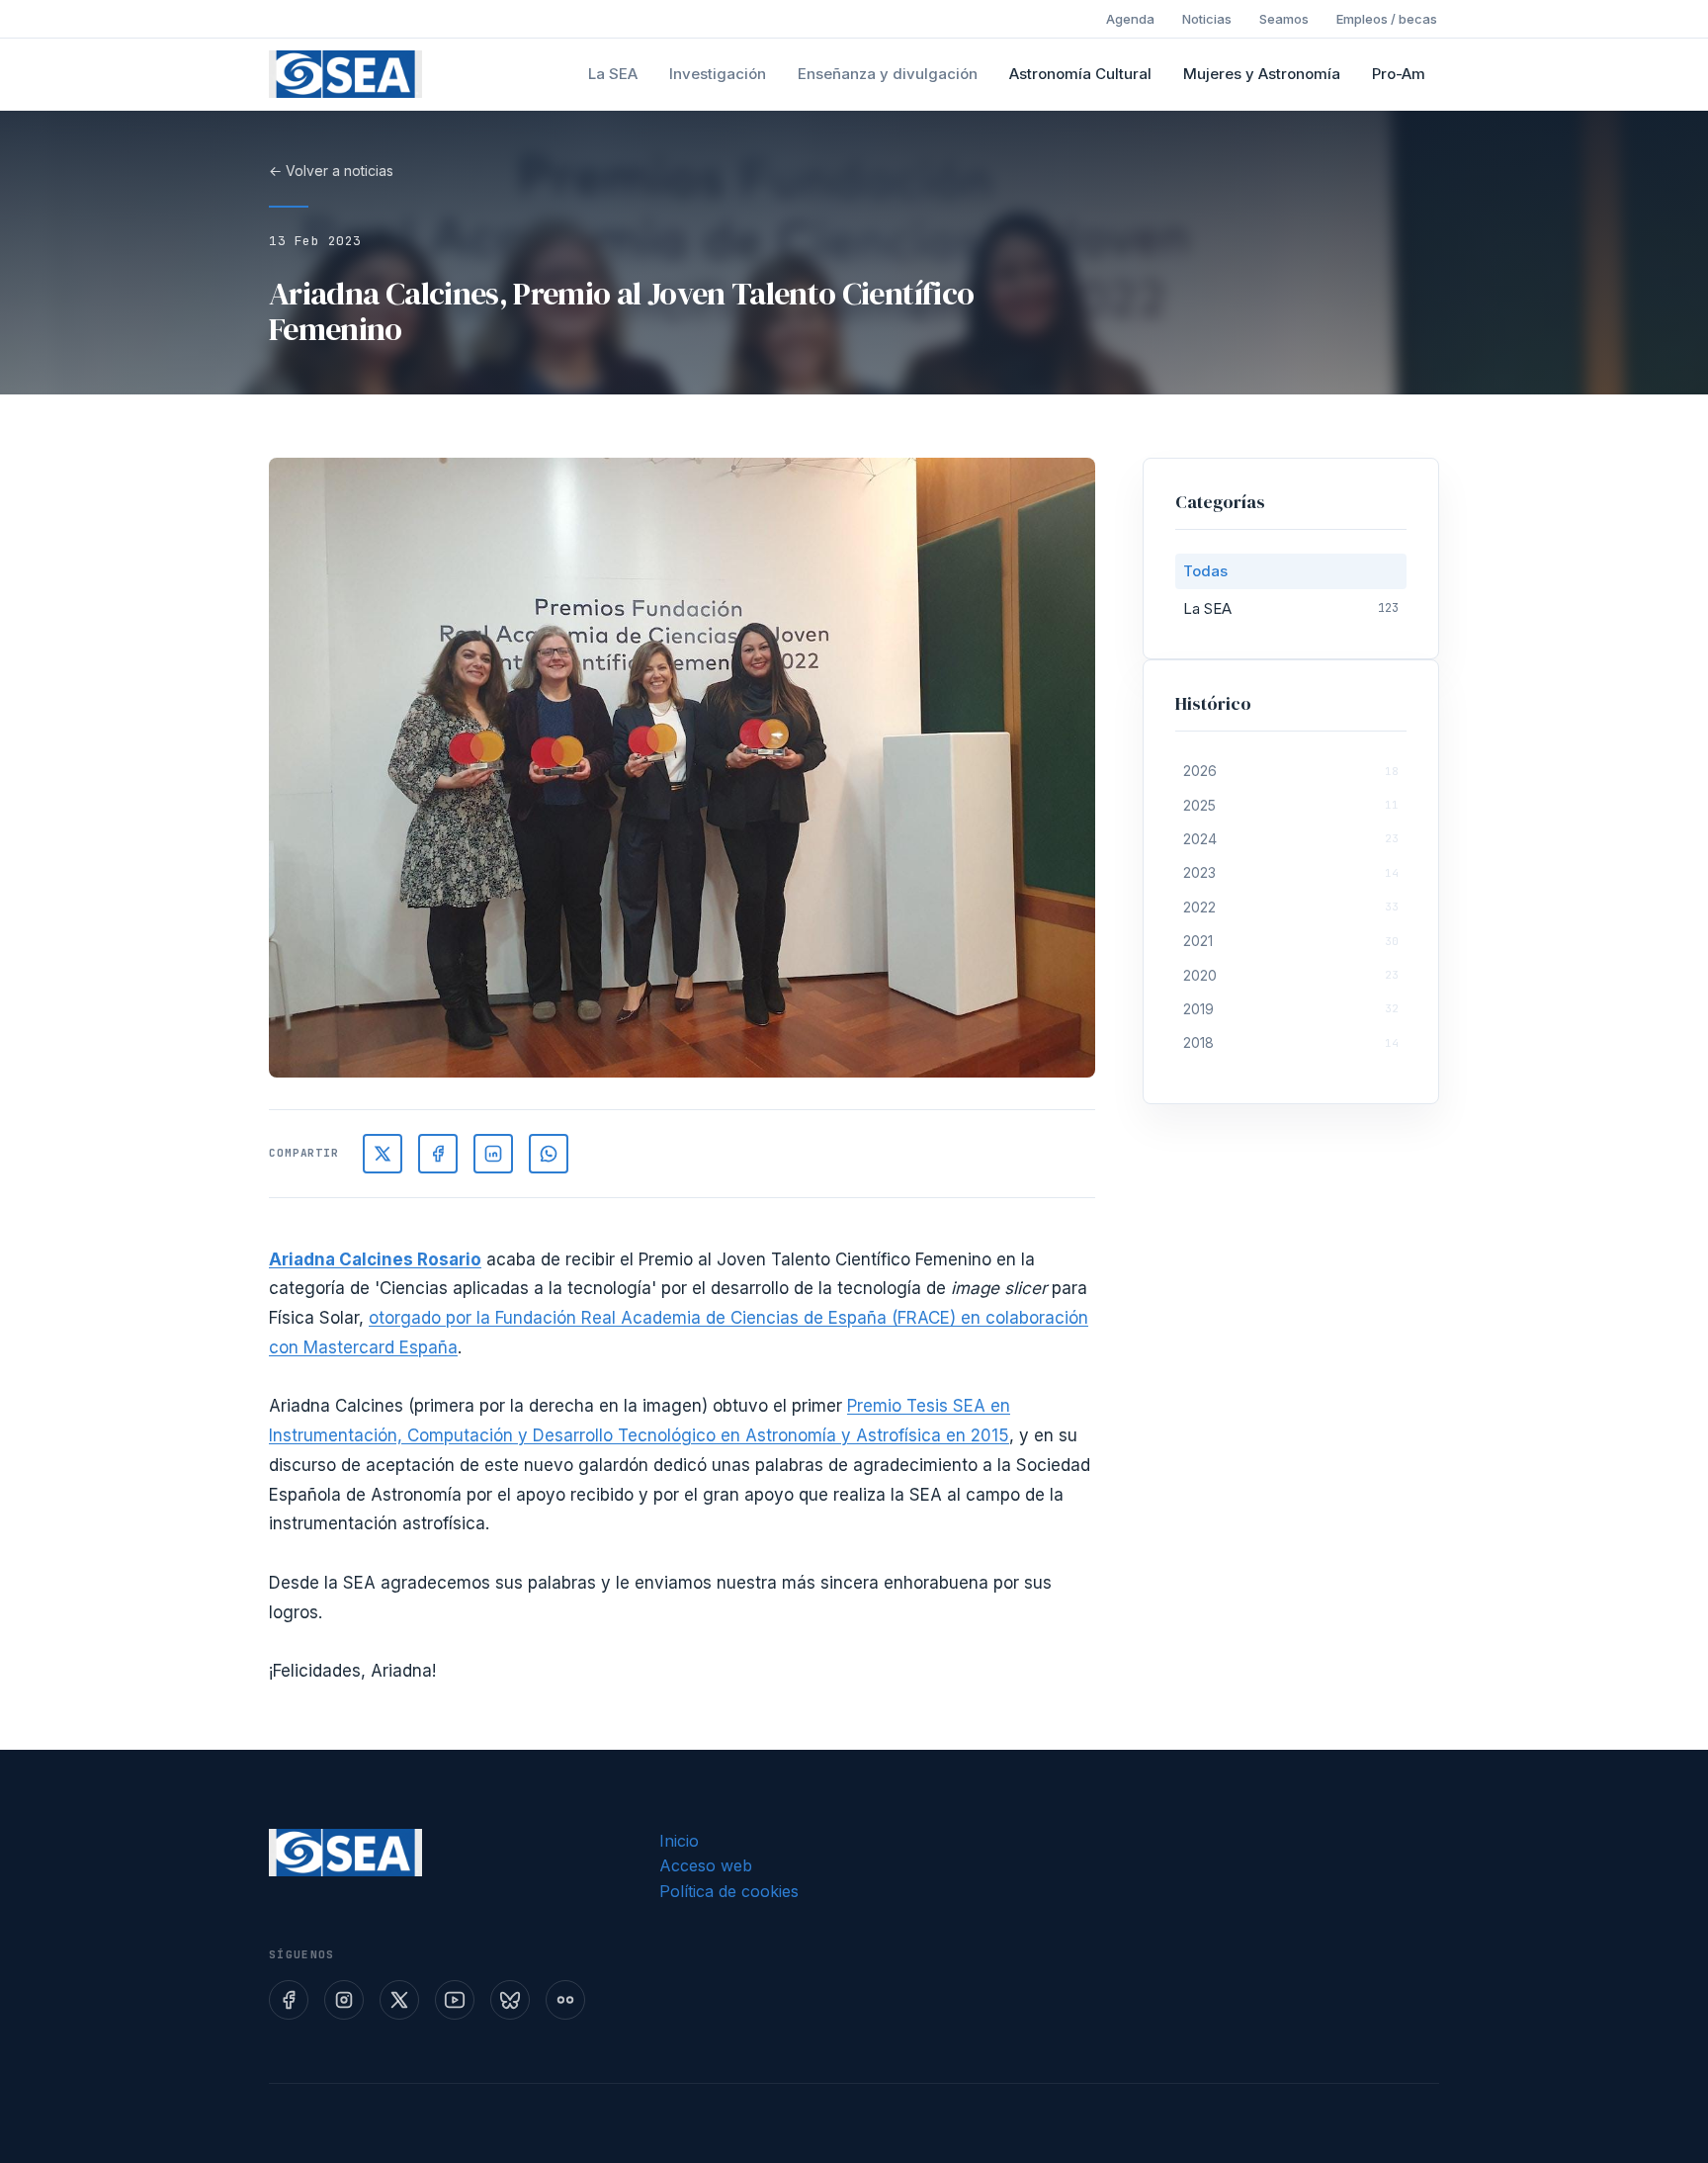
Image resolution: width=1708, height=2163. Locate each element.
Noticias (1207, 19)
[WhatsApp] (549, 1154)
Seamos (1284, 19)
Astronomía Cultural (1080, 74)
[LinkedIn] (493, 1154)
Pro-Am (1399, 74)
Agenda (1130, 19)
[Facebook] (438, 1154)
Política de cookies (729, 1891)
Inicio (679, 1841)
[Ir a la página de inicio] (345, 74)
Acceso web (706, 1865)
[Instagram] (344, 2000)
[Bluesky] (510, 2000)
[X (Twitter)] (399, 2000)
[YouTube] (455, 2000)
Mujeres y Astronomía (1262, 74)
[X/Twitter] (383, 1154)
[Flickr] (565, 2000)
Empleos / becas (1387, 19)
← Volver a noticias (331, 171)
